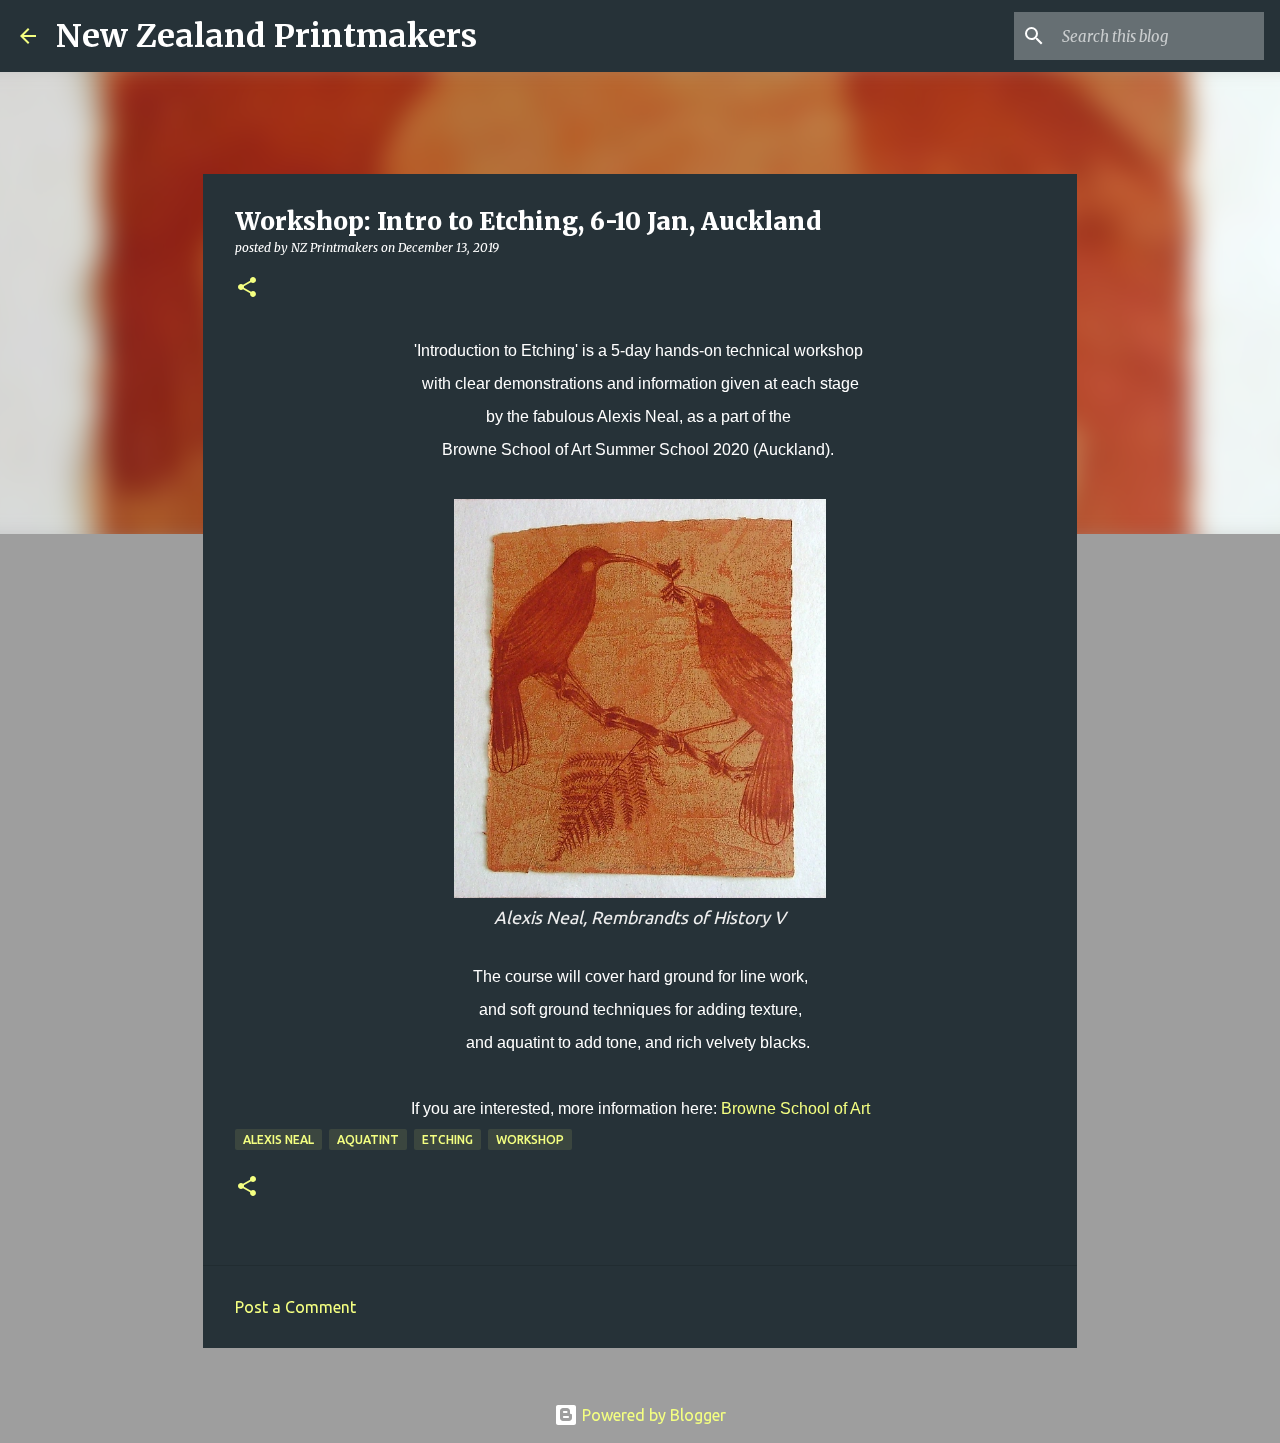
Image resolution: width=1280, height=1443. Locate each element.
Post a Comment (295, 1307)
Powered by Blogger (652, 1415)
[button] (247, 288)
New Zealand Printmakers (266, 36)
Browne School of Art (795, 1108)
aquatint (368, 1139)
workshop (530, 1139)
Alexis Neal (278, 1139)
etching (447, 1139)
